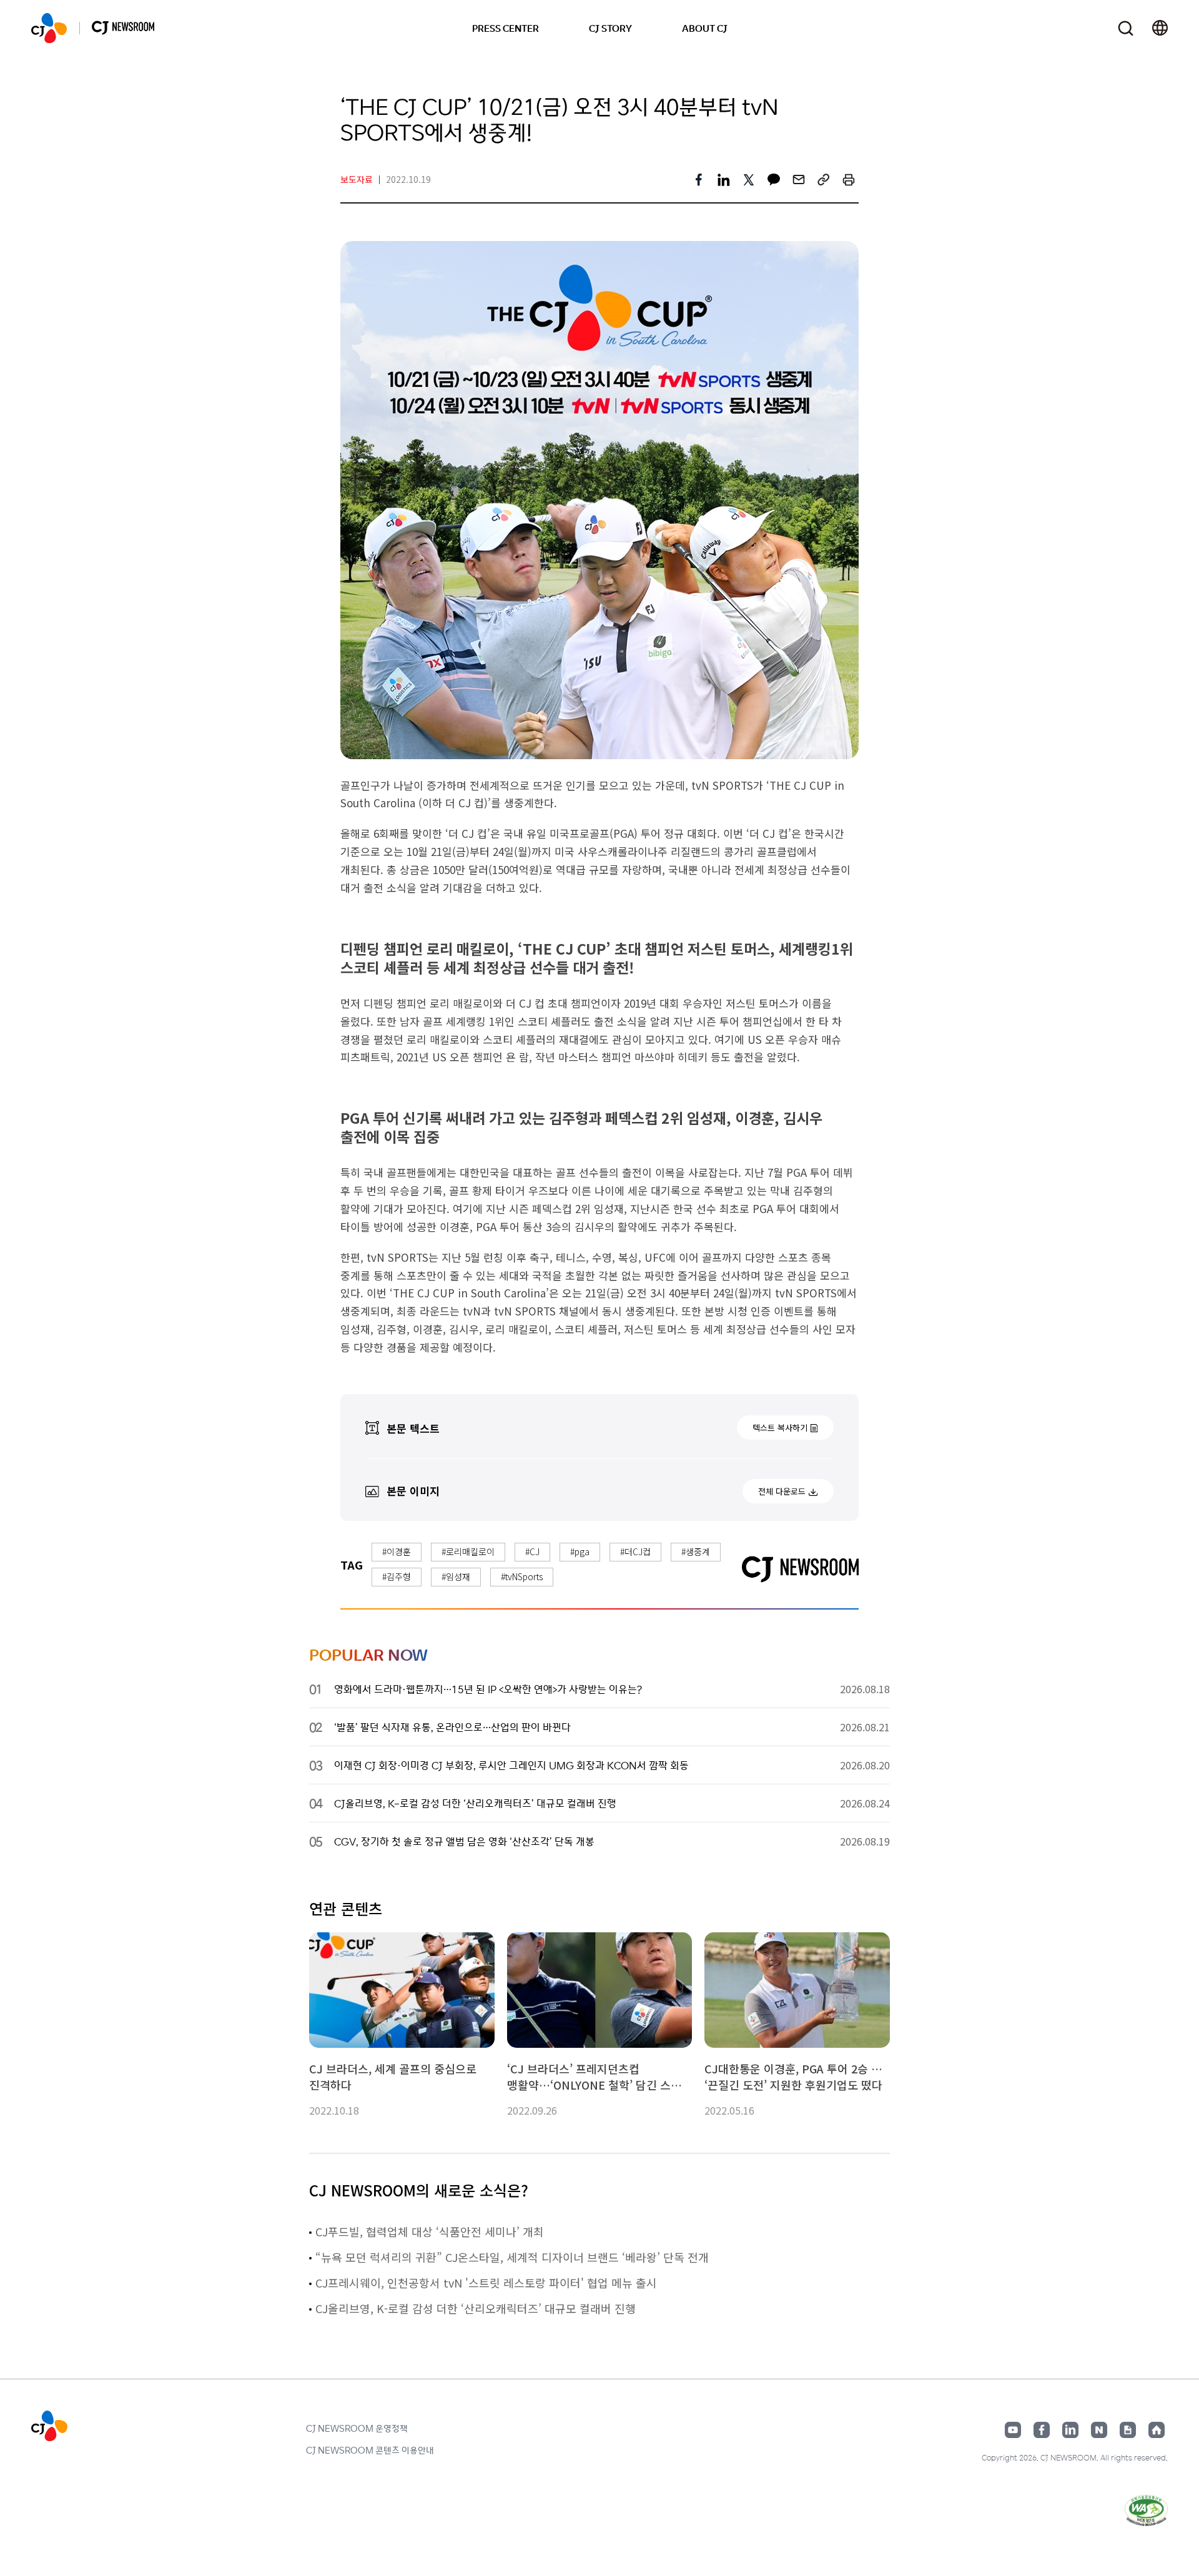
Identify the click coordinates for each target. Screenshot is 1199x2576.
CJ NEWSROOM (49, 28)
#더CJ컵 (635, 1551)
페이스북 (1042, 2430)
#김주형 (397, 1576)
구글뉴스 (1128, 2430)
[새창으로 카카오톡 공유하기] (774, 180)
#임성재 (456, 1576)
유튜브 (1013, 2430)
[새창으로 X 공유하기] (749, 180)
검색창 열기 (1126, 28)
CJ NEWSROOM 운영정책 (357, 2428)
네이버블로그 (1099, 2430)
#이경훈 (397, 1551)
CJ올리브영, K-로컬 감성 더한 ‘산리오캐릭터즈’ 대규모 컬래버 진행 (476, 2308)
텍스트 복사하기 (780, 1428)
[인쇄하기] (849, 180)
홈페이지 (1157, 2430)
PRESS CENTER (506, 28)
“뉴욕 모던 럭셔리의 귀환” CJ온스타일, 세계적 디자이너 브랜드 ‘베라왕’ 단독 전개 (512, 2257)
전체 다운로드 (782, 1491)
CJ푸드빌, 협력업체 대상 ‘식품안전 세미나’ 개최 (430, 2231)
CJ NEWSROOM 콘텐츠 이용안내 (370, 2450)
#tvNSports (522, 1576)
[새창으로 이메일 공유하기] (799, 180)
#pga (580, 1551)
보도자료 (357, 179)
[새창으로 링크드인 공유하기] (724, 180)
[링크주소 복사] (824, 180)
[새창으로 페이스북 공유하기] (699, 180)
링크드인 (1070, 2430)
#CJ (532, 1551)
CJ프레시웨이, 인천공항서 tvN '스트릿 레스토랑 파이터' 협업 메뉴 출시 (486, 2283)
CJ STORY (610, 28)
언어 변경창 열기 (1160, 28)
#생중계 (696, 1551)
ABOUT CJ (705, 28)
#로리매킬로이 (468, 1551)
